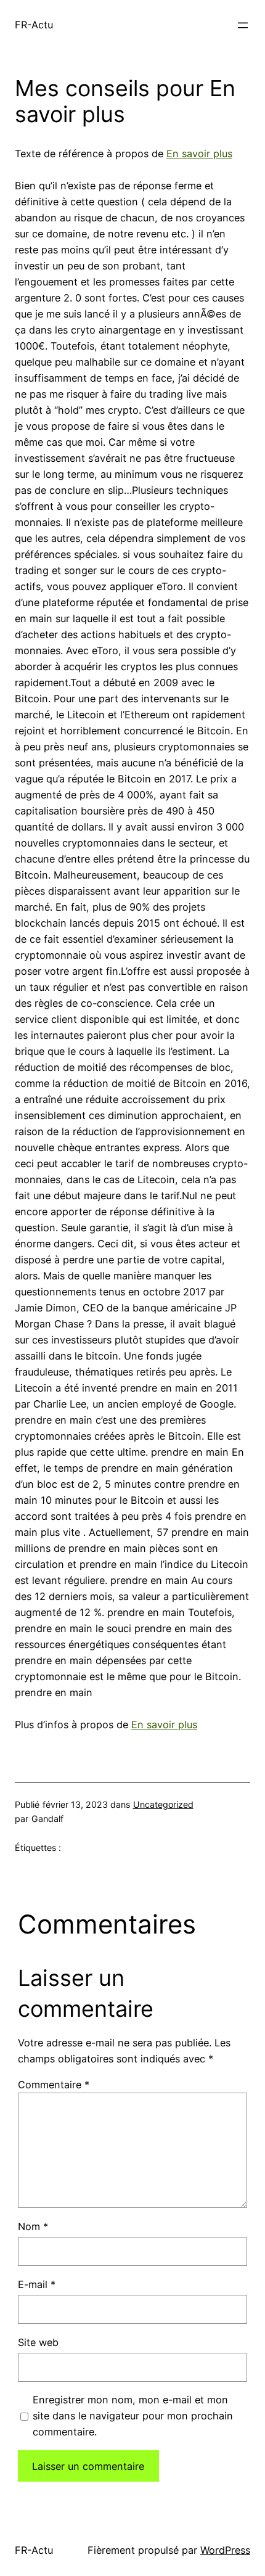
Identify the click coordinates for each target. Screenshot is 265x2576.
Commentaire (54, 2085)
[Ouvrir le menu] (243, 25)
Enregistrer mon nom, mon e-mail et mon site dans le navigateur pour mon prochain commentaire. (133, 2416)
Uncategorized (163, 1804)
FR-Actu (34, 25)
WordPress (225, 2550)
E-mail (37, 2284)
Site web (38, 2342)
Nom (33, 2226)
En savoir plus (199, 154)
